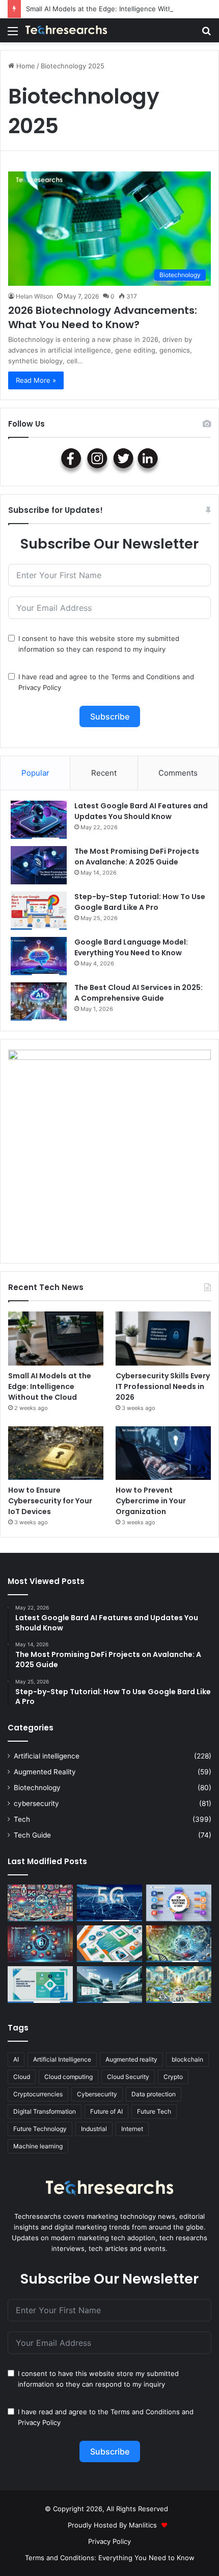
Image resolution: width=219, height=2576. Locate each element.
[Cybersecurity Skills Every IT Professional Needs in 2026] (163, 1339)
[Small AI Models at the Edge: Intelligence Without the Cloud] (56, 1339)
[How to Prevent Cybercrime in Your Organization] (163, 1453)
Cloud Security (128, 2077)
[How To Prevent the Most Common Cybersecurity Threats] (40, 1944)
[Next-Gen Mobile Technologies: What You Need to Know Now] (109, 1944)
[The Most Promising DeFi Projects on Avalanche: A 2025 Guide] (39, 865)
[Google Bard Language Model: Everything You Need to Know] (39, 956)
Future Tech (154, 2111)
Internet (132, 2129)
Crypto (173, 2077)
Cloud (22, 2077)
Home (25, 66)
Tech (22, 1819)
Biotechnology (37, 1788)
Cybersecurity (97, 2094)
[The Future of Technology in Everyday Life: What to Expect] (179, 1985)
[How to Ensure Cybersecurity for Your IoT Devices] (56, 1453)
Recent (104, 773)
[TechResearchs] (66, 30)
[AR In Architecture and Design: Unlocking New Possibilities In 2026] (109, 1985)
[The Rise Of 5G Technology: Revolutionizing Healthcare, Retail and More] (109, 1903)
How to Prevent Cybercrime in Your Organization (151, 1501)
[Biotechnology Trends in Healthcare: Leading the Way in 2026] (40, 1985)
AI (16, 2059)
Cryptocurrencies (38, 2094)
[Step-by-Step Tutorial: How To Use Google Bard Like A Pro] (39, 911)
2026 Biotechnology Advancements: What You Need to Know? (103, 317)
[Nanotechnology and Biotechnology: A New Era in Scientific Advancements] (179, 1944)
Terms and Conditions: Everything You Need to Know (110, 2558)
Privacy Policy (40, 687)
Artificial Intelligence (62, 2059)
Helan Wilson (34, 296)
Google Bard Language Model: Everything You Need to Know (131, 947)
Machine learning (38, 2146)
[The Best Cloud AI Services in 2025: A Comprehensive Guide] (39, 1001)
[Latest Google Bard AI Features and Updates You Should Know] (39, 820)
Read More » (36, 380)
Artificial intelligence (47, 1756)
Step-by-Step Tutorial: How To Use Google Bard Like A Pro (140, 902)
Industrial (94, 2129)
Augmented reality (131, 2059)
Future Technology (40, 2129)
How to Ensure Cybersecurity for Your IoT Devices (50, 1501)
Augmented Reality (45, 1772)
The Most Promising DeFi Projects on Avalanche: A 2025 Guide (137, 857)
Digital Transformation (45, 2111)
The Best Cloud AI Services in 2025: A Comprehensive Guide (139, 993)
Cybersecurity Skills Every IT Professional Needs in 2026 (163, 1386)
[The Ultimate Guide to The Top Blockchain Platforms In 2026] (179, 1903)
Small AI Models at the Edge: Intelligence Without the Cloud (121, 9)
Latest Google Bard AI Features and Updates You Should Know (141, 811)
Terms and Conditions (146, 677)
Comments (178, 773)
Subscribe (110, 716)
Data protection (154, 2094)
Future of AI (106, 2111)
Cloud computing (69, 2077)
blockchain (187, 2059)
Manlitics (143, 2525)
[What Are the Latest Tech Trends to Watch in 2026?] (40, 1903)
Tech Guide (32, 1835)
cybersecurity (36, 1803)
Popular (35, 773)
